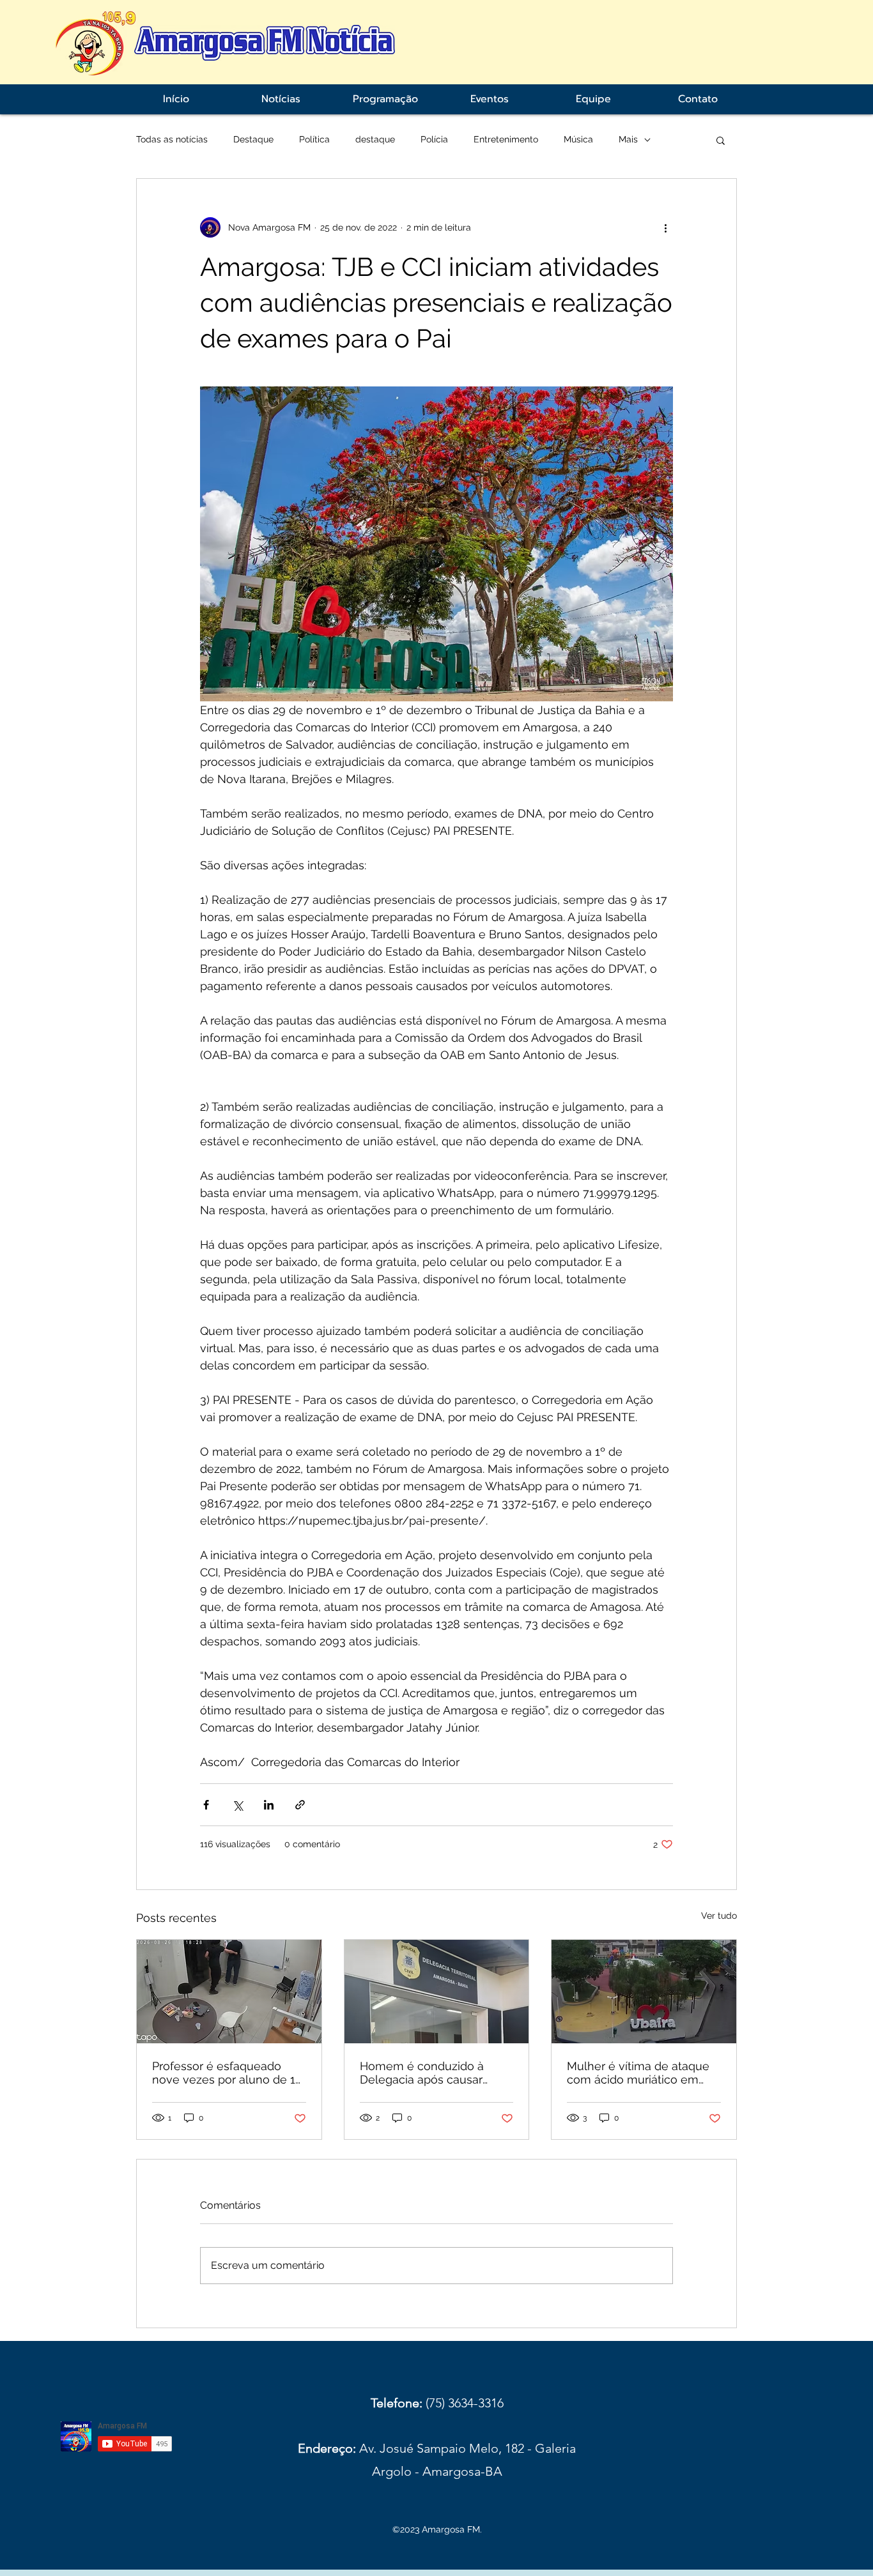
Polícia (434, 139)
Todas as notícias (172, 139)
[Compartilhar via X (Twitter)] (237, 1805)
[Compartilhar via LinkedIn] (269, 1805)
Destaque (253, 139)
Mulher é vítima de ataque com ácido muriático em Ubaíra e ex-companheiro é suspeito (641, 2073)
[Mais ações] (665, 227)
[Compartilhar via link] (300, 1805)
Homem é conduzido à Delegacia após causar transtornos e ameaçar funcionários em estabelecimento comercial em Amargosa (434, 2073)
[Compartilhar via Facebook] (206, 1805)
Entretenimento (506, 139)
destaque (375, 139)
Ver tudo (719, 1916)
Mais (628, 139)
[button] (721, 140)
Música (578, 139)
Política (314, 139)
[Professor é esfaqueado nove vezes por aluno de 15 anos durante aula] (229, 1992)
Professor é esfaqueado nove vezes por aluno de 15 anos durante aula (227, 2073)
